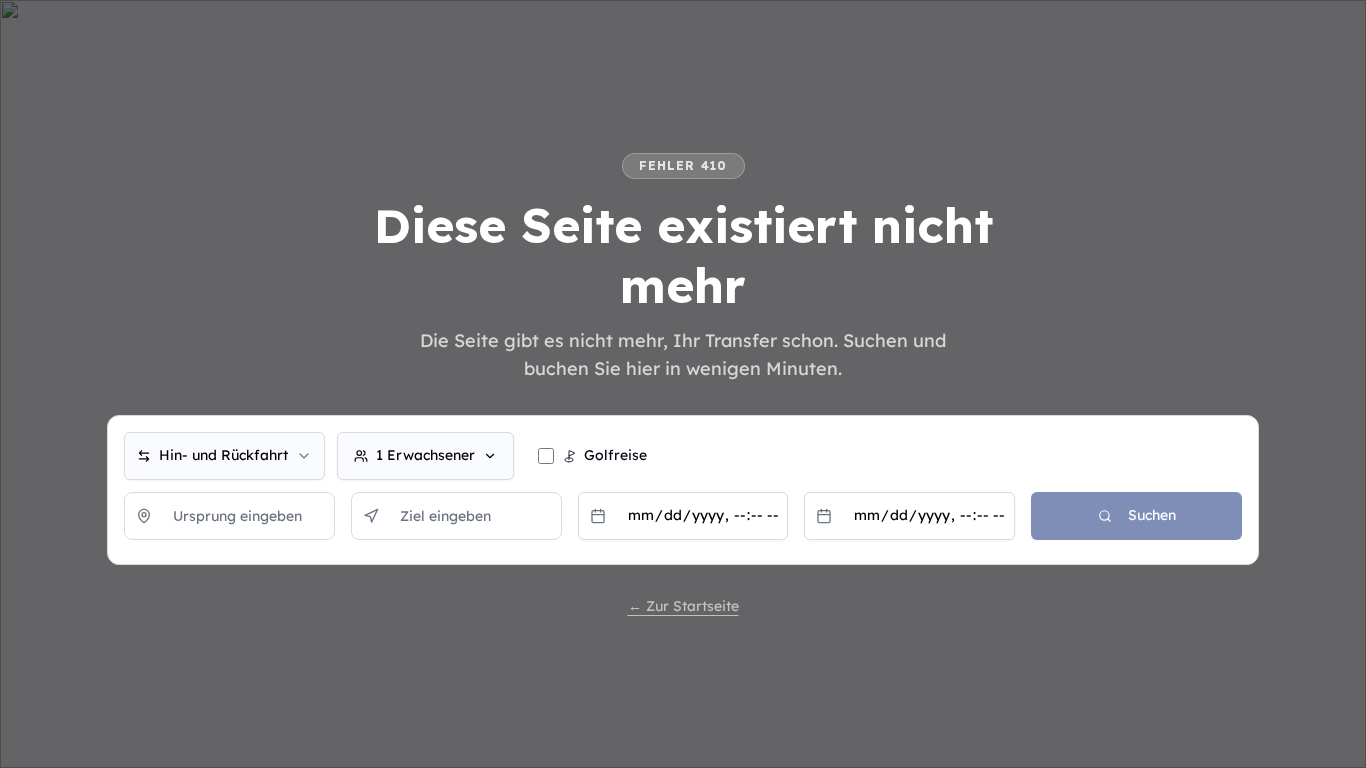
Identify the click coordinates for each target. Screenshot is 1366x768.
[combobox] (224, 456)
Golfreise (615, 455)
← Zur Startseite (683, 606)
